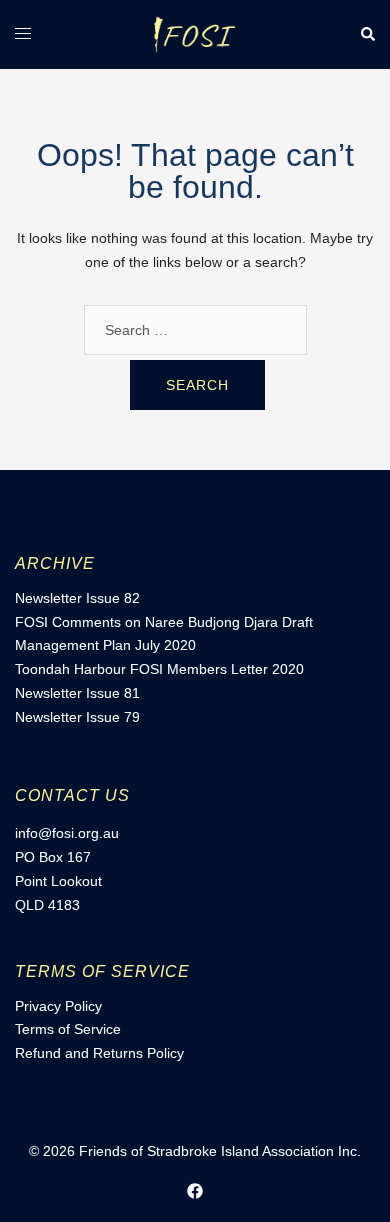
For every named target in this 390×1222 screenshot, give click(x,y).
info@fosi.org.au (67, 833)
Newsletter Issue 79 (77, 717)
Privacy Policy (58, 1006)
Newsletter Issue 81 (77, 693)
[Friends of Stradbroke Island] (195, 33)
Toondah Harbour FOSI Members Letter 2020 (159, 669)
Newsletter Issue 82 (77, 598)
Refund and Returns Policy (99, 1053)
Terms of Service (68, 1029)
